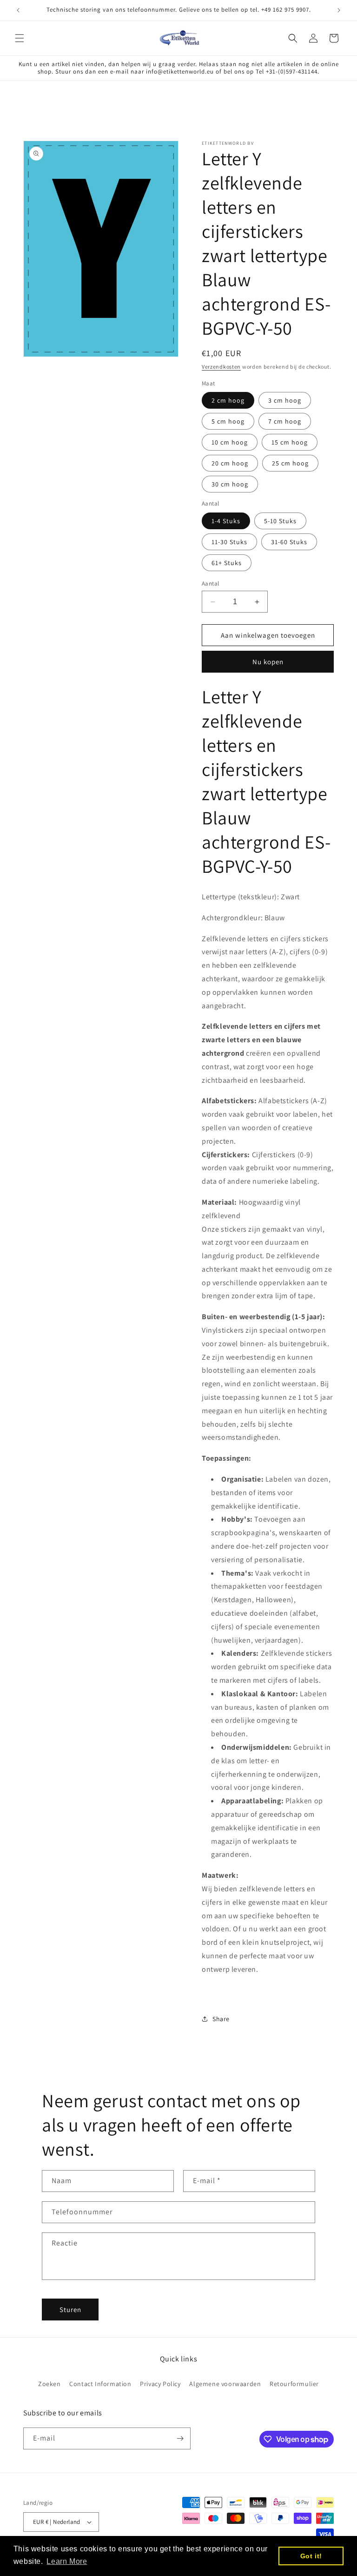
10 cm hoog (230, 442)
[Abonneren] (180, 2438)
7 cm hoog (285, 421)
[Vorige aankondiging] (18, 10)
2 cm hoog (228, 400)
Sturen (70, 2310)
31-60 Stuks (289, 542)
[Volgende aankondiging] (339, 10)
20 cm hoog (230, 463)
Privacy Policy (160, 2384)
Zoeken (50, 2384)
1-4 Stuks (226, 521)
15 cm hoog (290, 442)
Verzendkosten (221, 367)
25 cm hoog (290, 463)
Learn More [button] (67, 2561)
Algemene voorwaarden (225, 2384)
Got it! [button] (311, 2556)
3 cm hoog (285, 400)
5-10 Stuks (280, 521)
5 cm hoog (228, 421)
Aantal (210, 583)
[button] (20, 38)
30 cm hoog (230, 484)
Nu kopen (268, 662)
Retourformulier (294, 2384)
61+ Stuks (227, 563)
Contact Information (100, 2384)
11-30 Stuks (229, 542)
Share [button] (221, 2019)
